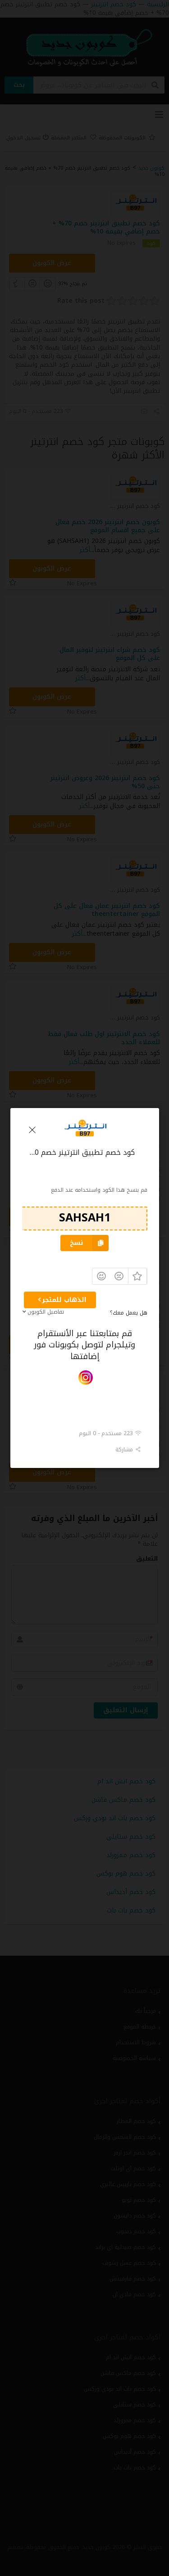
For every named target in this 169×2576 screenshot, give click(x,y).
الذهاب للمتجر (64, 1300)
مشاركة (125, 1450)
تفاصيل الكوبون (45, 1312)
